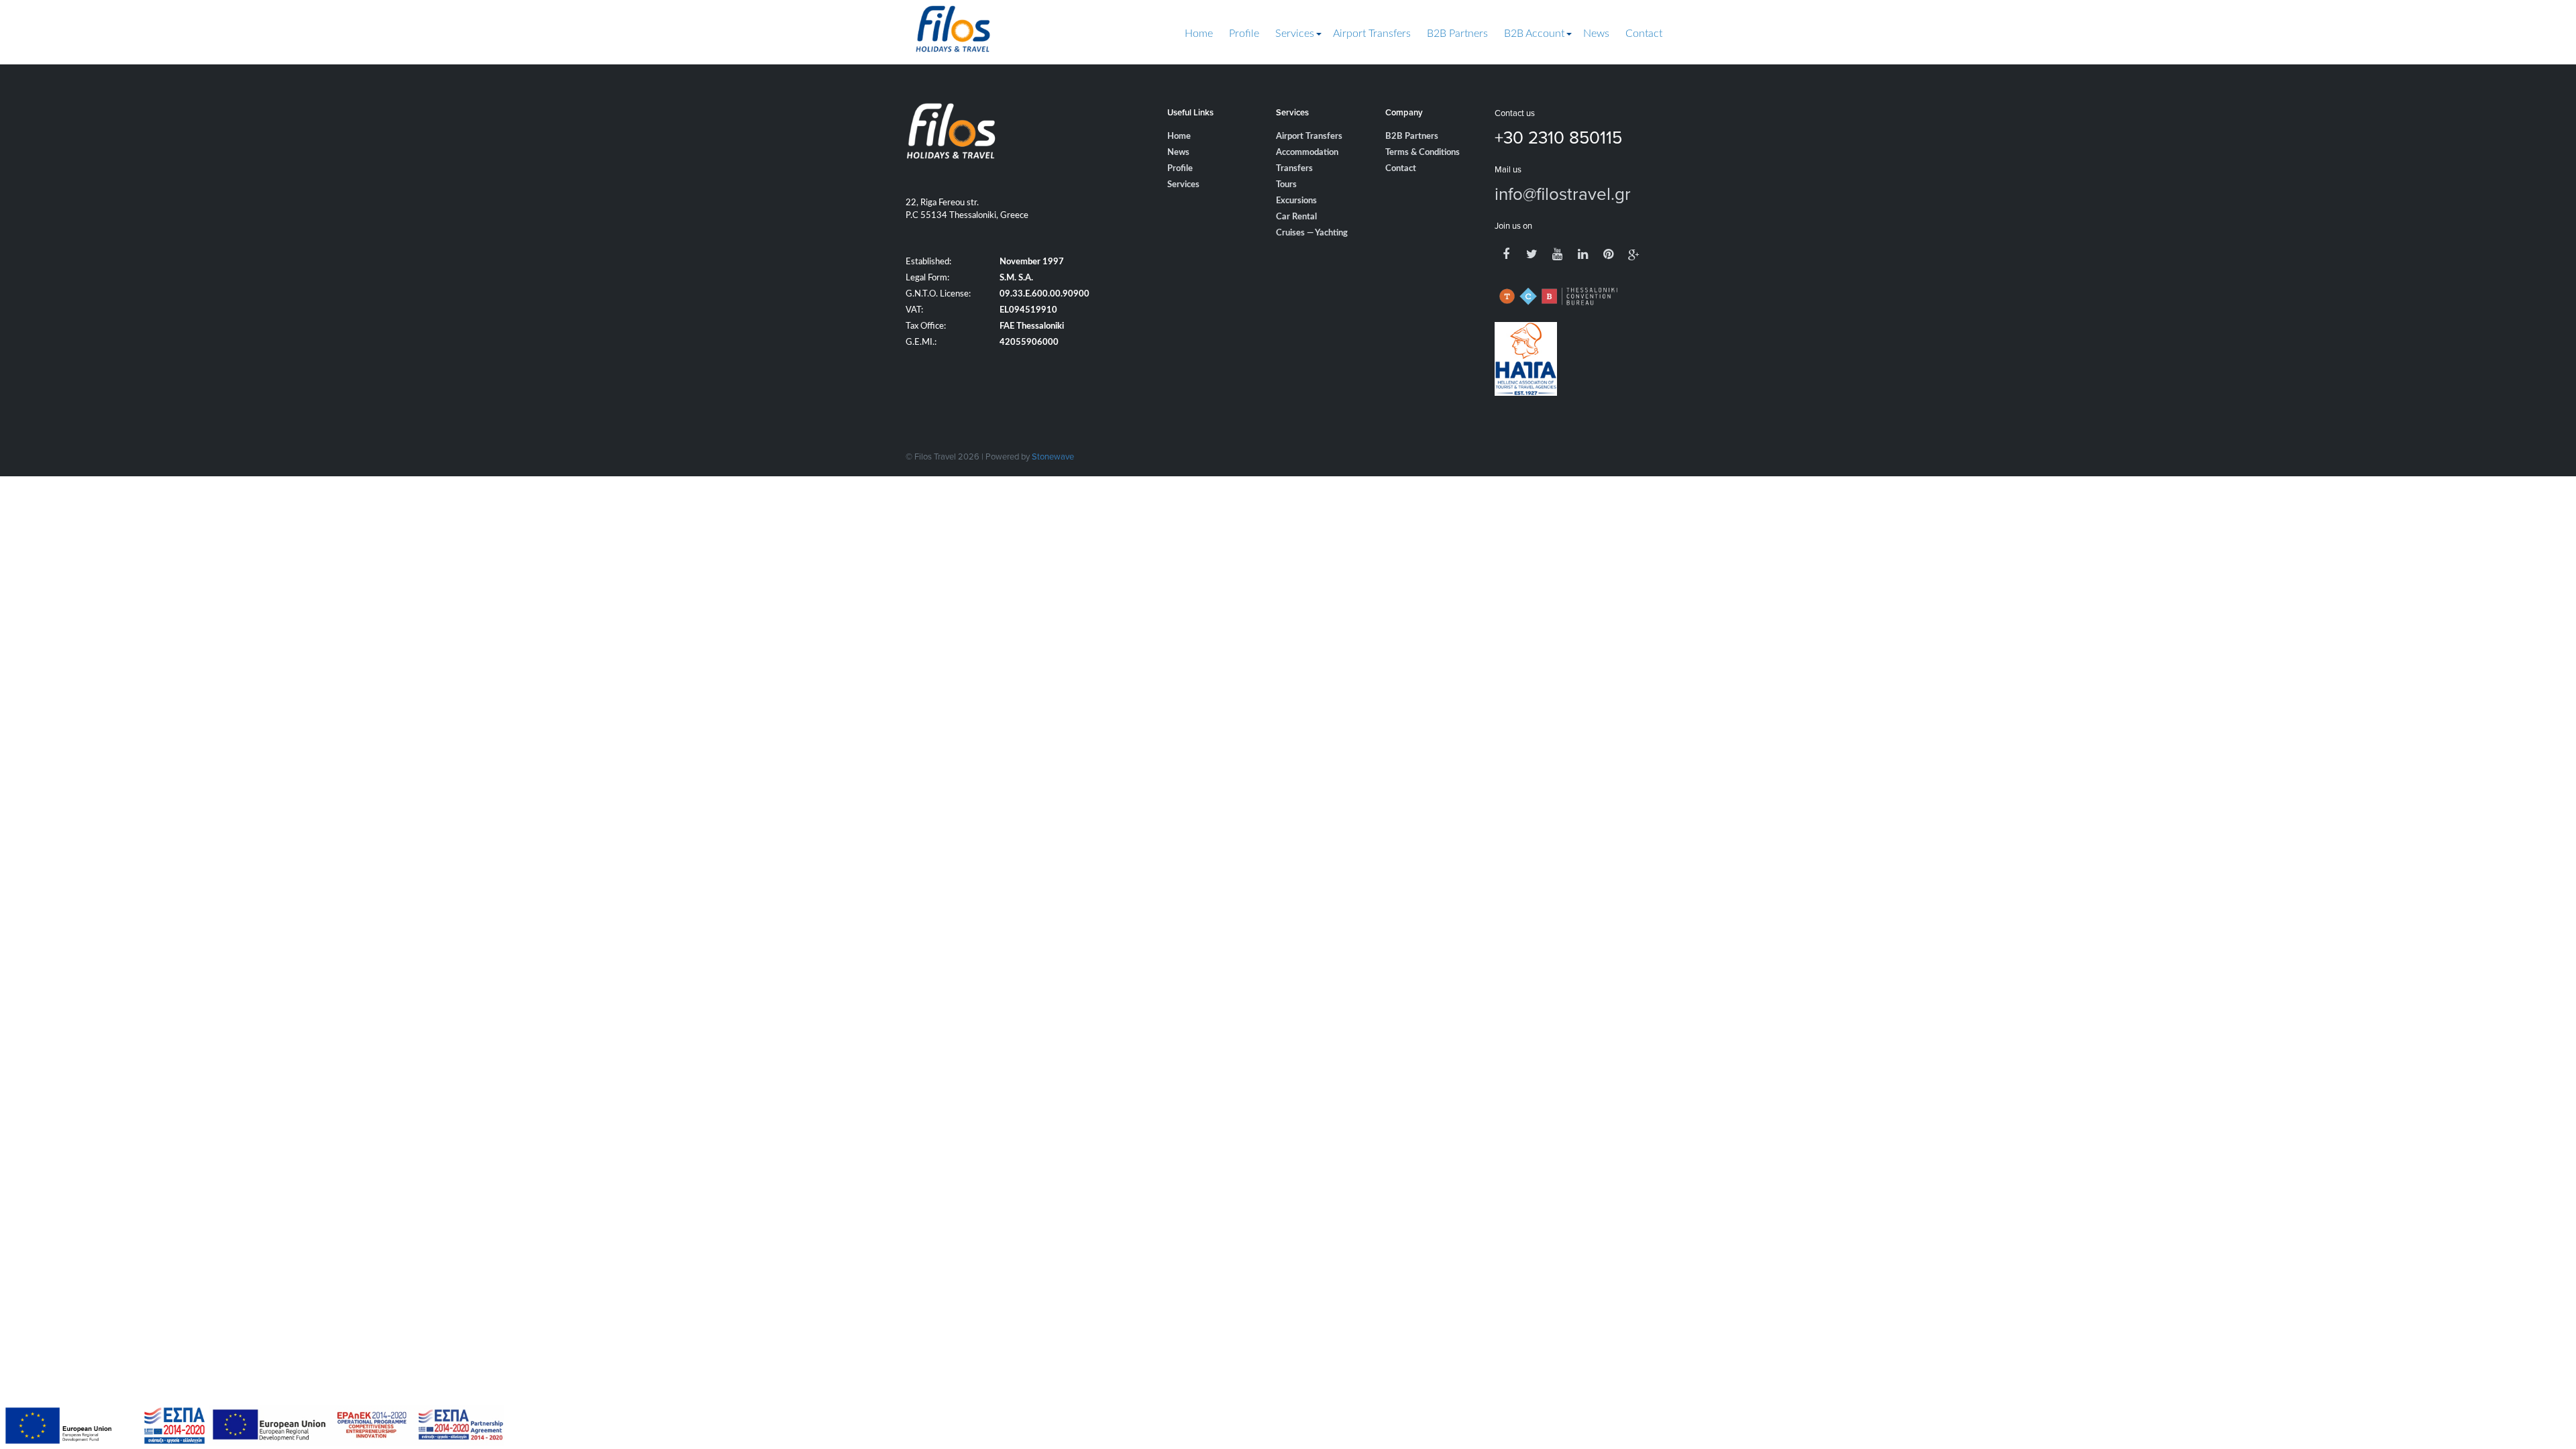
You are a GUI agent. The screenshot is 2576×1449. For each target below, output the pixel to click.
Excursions (1296, 201)
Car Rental (1296, 217)
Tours (1286, 185)
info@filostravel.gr (1563, 193)
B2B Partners (1457, 34)
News (1596, 34)
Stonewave (1053, 456)
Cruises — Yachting (1312, 233)
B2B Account (1534, 34)
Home (1199, 34)
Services (1295, 34)
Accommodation (1307, 153)
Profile (1244, 34)
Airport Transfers (1372, 34)
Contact (1644, 34)
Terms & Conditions (1423, 153)
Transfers (1294, 169)
